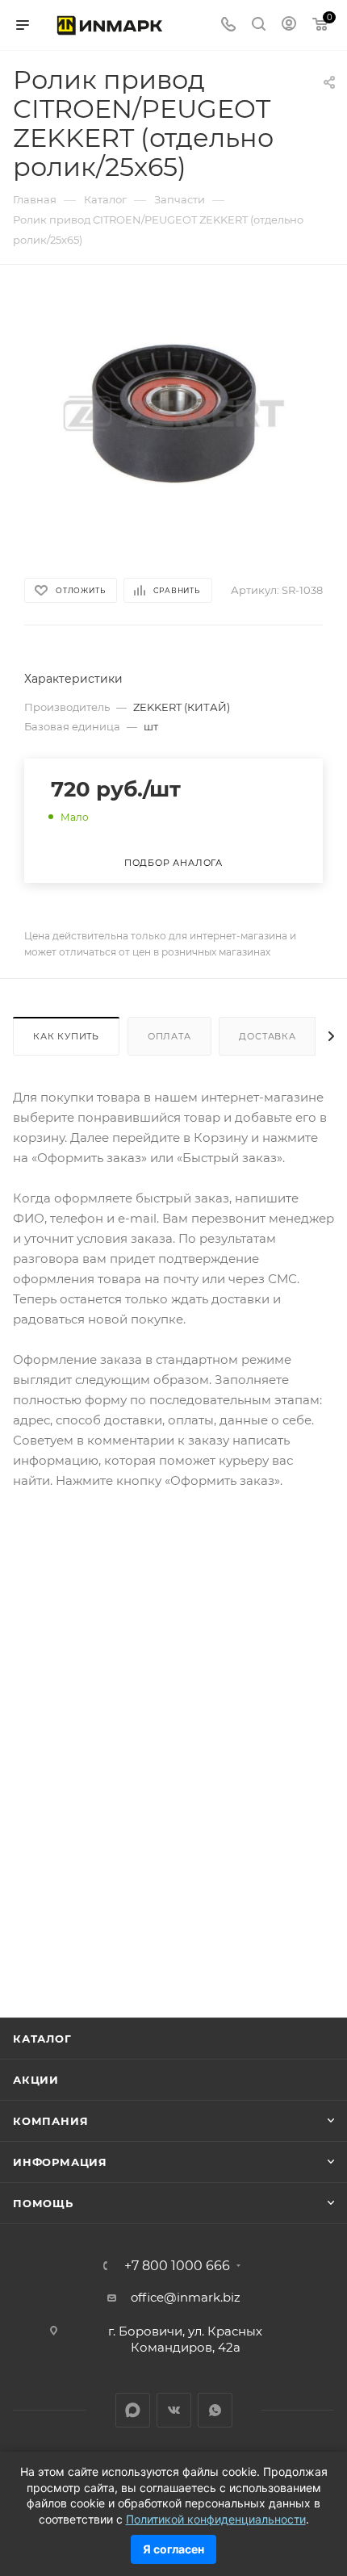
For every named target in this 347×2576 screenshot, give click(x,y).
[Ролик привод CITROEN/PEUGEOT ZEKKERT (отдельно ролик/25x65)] (173, 412)
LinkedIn (133, 2410)
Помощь (43, 2203)
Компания (50, 2121)
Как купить (66, 1036)
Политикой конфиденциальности (216, 2519)
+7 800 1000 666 (177, 2266)
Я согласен (173, 2549)
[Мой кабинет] (289, 25)
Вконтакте (174, 2410)
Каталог (42, 2039)
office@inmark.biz (186, 2297)
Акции (36, 2080)
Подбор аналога (173, 863)
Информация (60, 2162)
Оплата (169, 1036)
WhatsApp (215, 2410)
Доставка (267, 1036)
